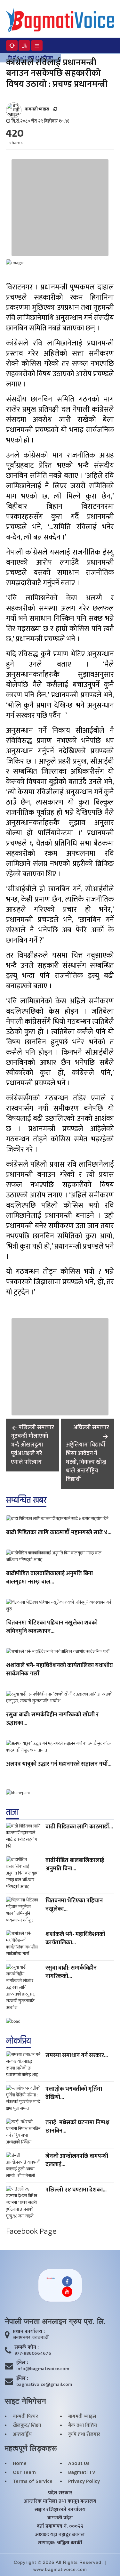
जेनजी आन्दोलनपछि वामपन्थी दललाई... (77, 2160)
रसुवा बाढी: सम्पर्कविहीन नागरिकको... (71, 1972)
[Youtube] (67, 2292)
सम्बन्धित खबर (26, 1500)
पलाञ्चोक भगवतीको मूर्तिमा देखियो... (74, 2093)
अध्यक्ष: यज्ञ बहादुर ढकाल (60, 2535)
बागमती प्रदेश (60, 2518)
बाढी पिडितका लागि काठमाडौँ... (79, 1827)
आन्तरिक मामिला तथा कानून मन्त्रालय (60, 2501)
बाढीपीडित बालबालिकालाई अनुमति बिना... (75, 1865)
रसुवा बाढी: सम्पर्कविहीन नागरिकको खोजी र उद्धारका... (52, 1719)
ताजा (12, 1812)
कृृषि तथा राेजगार (84, 2434)
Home (20, 2464)
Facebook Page (31, 2231)
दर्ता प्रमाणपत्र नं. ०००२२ (60, 2526)
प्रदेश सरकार (60, 2493)
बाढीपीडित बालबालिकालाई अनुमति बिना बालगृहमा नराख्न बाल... (49, 1578)
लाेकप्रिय (19, 2041)
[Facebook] (67, 2281)
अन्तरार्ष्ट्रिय (22, 2434)
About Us (79, 2464)
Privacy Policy (84, 2482)
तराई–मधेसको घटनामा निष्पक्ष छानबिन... (77, 2127)
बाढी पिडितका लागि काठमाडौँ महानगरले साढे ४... (59, 1533)
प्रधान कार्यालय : (29, 2332)
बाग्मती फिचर (25, 2417)
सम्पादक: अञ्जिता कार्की (60, 2543)
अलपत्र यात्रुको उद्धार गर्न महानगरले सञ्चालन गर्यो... (59, 1764)
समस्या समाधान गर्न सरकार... (77, 2055)
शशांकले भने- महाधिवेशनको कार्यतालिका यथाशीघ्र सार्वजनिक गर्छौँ (60, 1670)
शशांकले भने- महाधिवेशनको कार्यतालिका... (75, 1939)
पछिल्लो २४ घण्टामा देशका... (76, 2190)
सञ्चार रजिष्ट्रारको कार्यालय (60, 2510)
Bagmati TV (82, 2473)
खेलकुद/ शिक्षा (27, 2426)
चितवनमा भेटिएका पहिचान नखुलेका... (74, 1905)
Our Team (24, 2473)
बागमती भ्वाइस (82, 2417)
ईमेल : (22, 2363)
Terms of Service (33, 2482)
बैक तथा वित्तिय (83, 2426)
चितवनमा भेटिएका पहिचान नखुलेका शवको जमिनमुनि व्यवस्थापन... (52, 1627)
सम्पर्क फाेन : (27, 2347)
